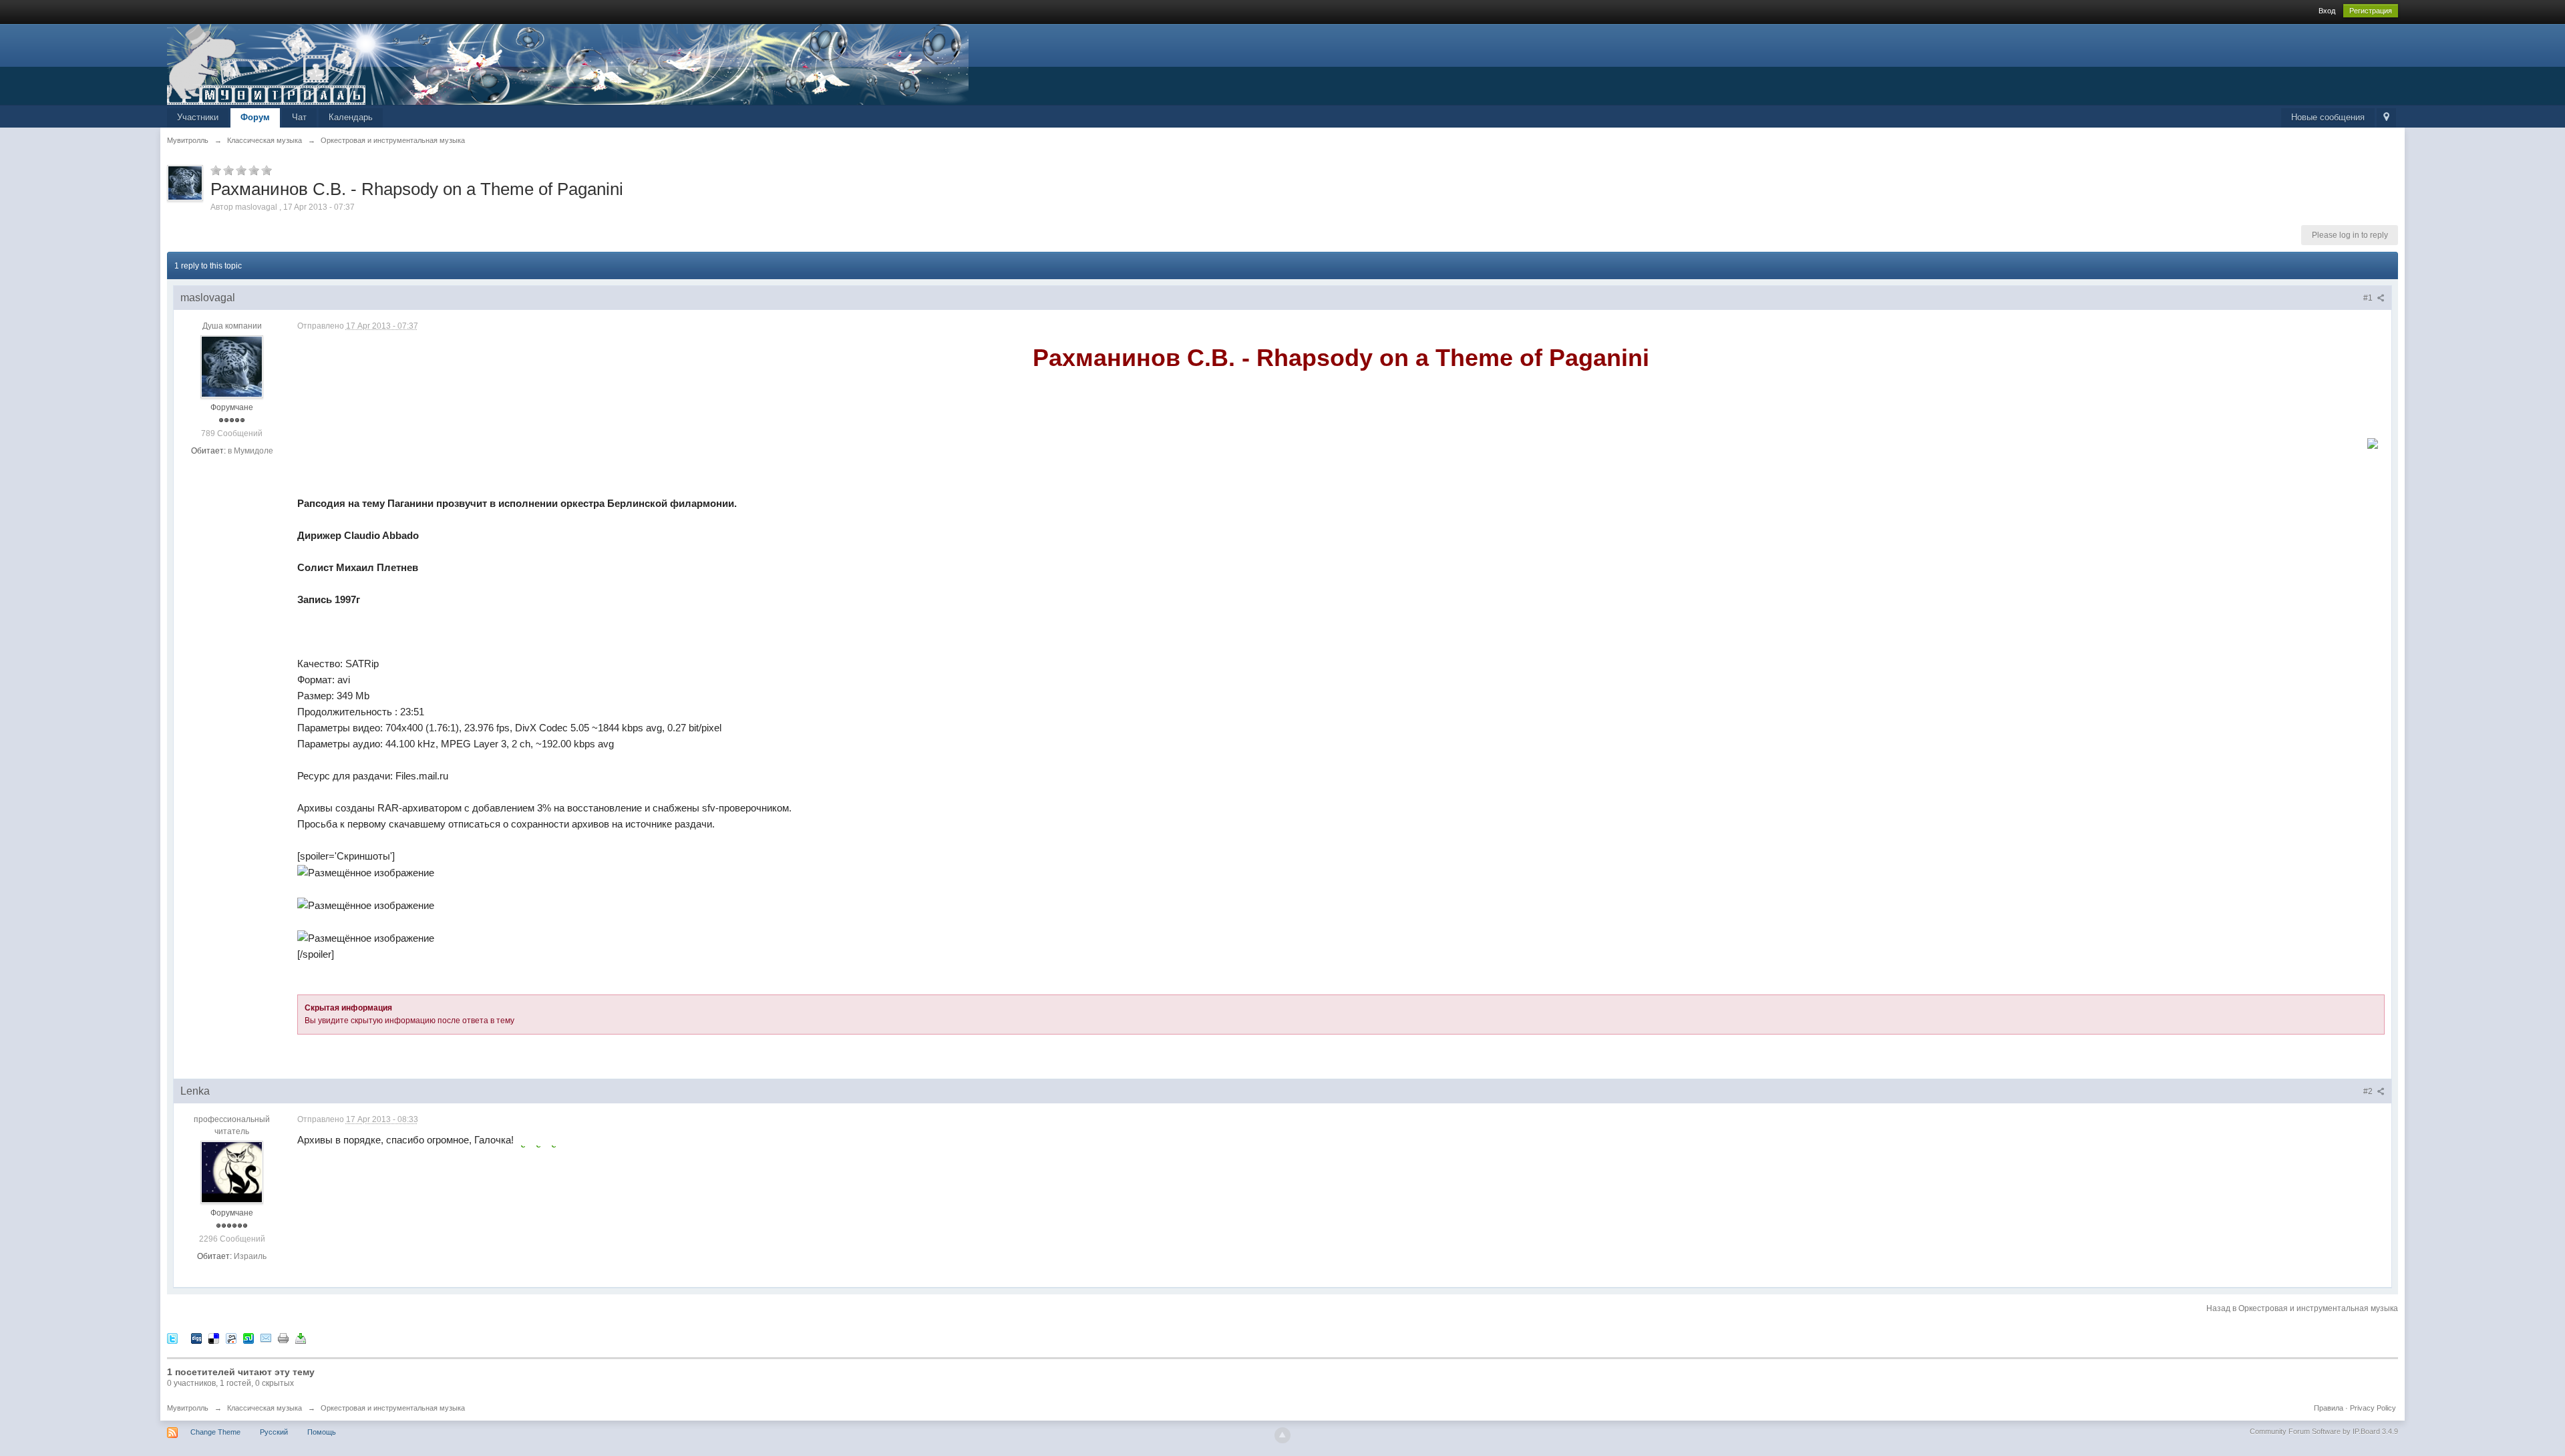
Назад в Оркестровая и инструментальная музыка (2302, 1308)
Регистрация (2371, 11)
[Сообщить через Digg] (196, 1337)
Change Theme (215, 1432)
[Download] (301, 1337)
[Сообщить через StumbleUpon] (248, 1337)
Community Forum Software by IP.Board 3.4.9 (2324, 1431)
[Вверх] (1282, 1435)
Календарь (351, 117)
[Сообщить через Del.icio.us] (214, 1337)
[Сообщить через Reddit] (231, 1337)
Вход (2327, 11)
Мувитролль (188, 1408)
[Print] (283, 1337)
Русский (274, 1432)
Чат (299, 117)
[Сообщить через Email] (266, 1337)
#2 (2369, 1091)
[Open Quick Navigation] (2386, 118)
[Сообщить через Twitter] (172, 1337)
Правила (2329, 1408)
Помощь (322, 1432)
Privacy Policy (2373, 1408)
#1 (2369, 298)
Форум (255, 117)
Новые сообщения (2328, 117)
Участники (198, 117)
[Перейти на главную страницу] (568, 63)
